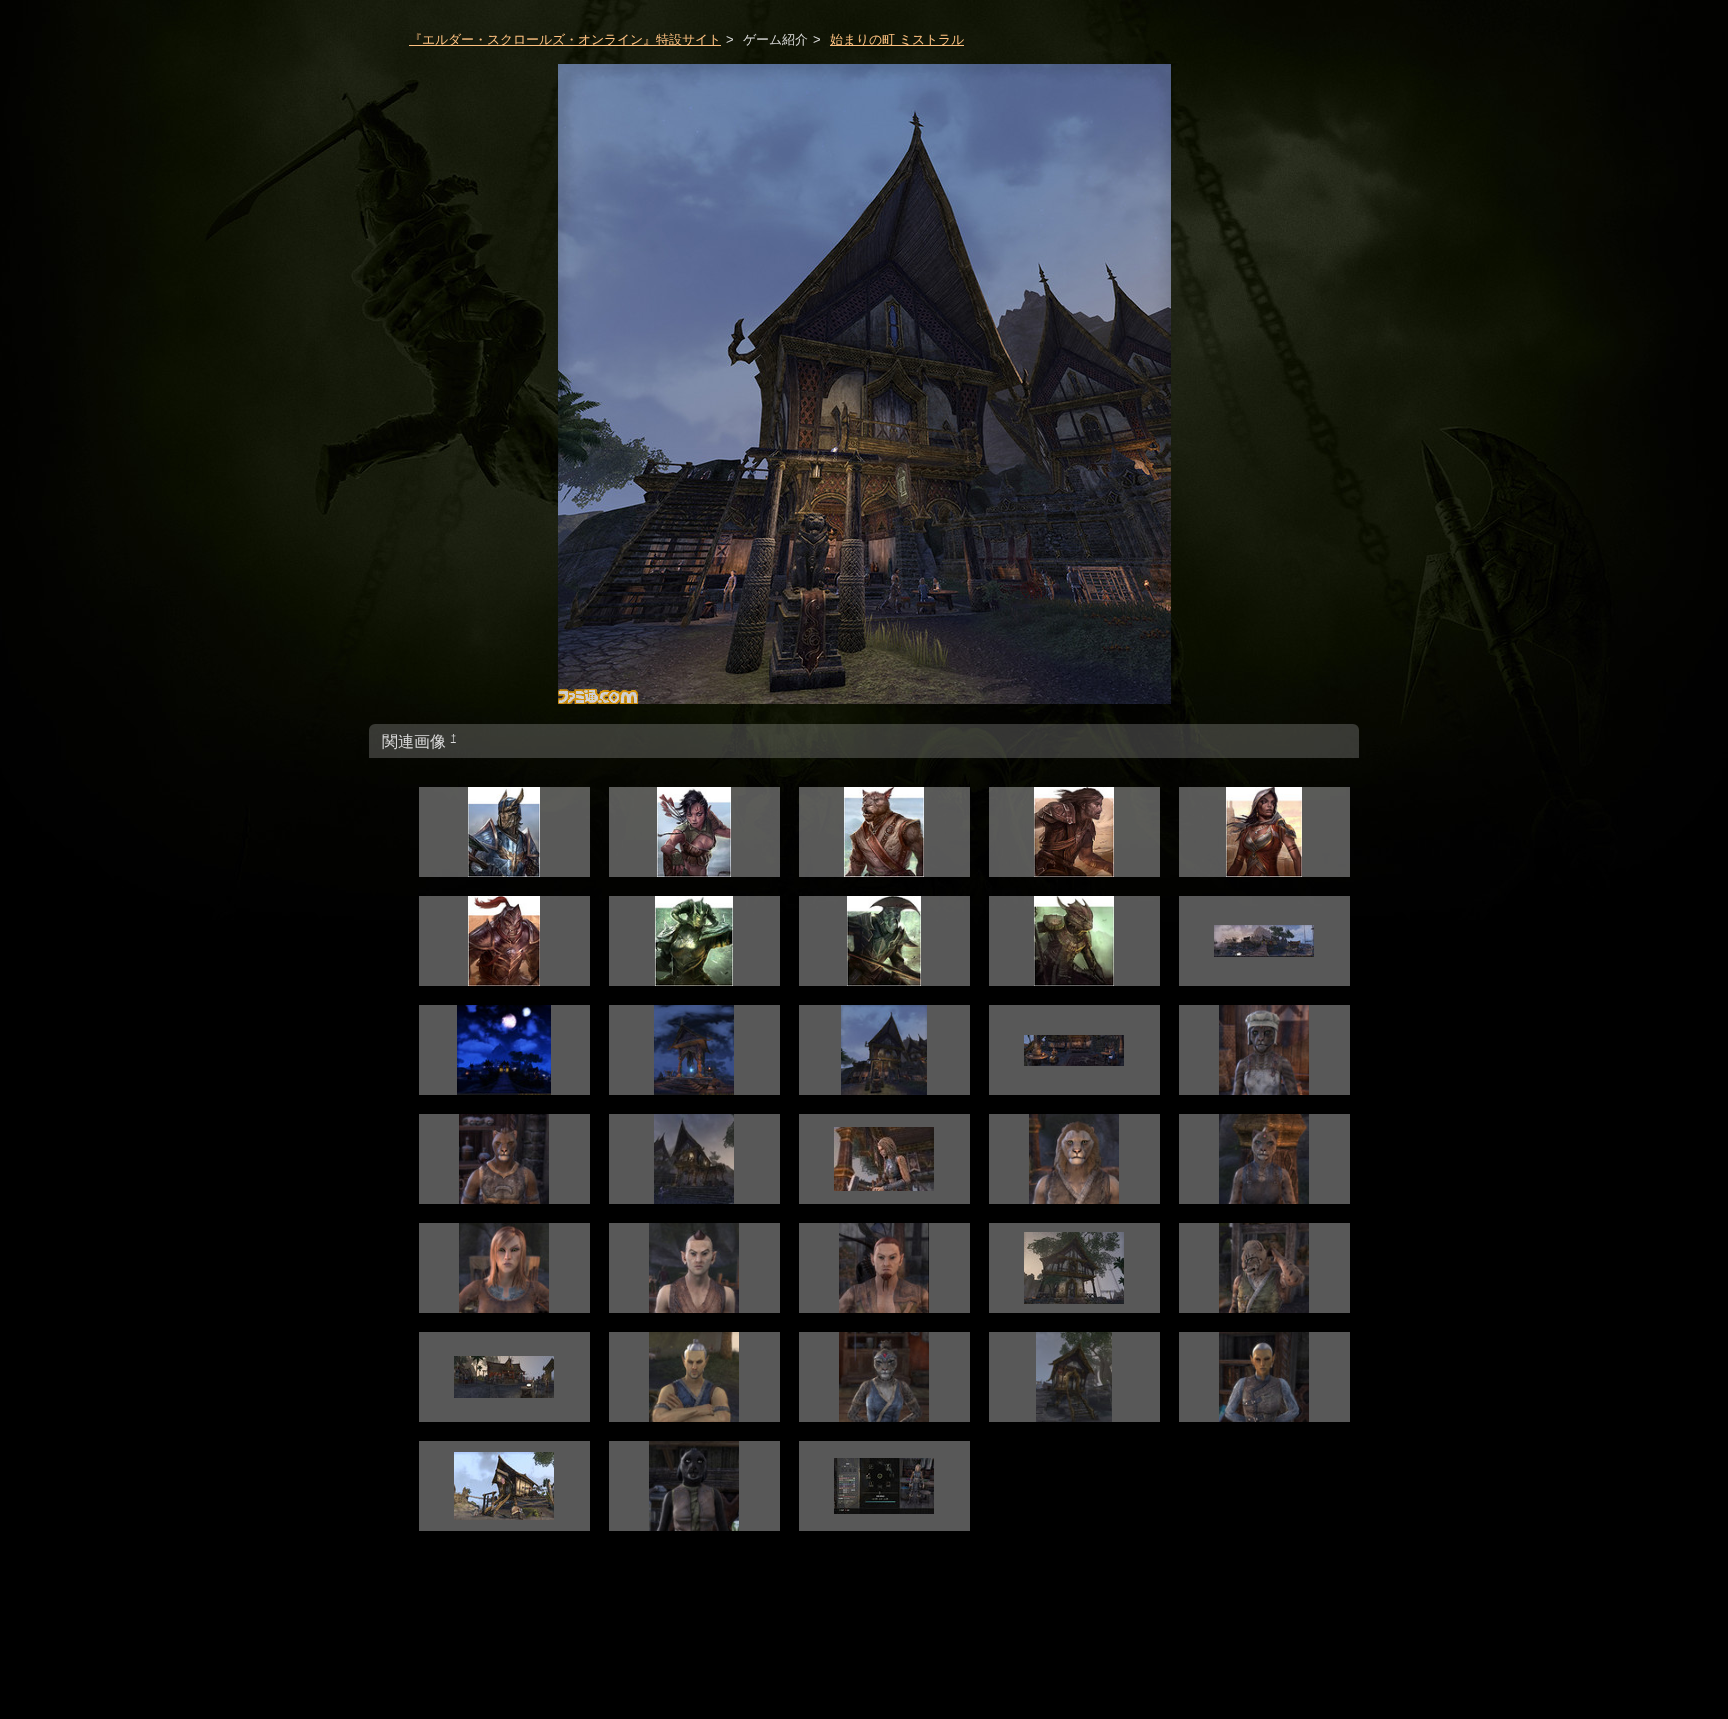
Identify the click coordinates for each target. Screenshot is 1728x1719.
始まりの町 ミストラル (897, 39)
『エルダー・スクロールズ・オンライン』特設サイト (565, 39)
